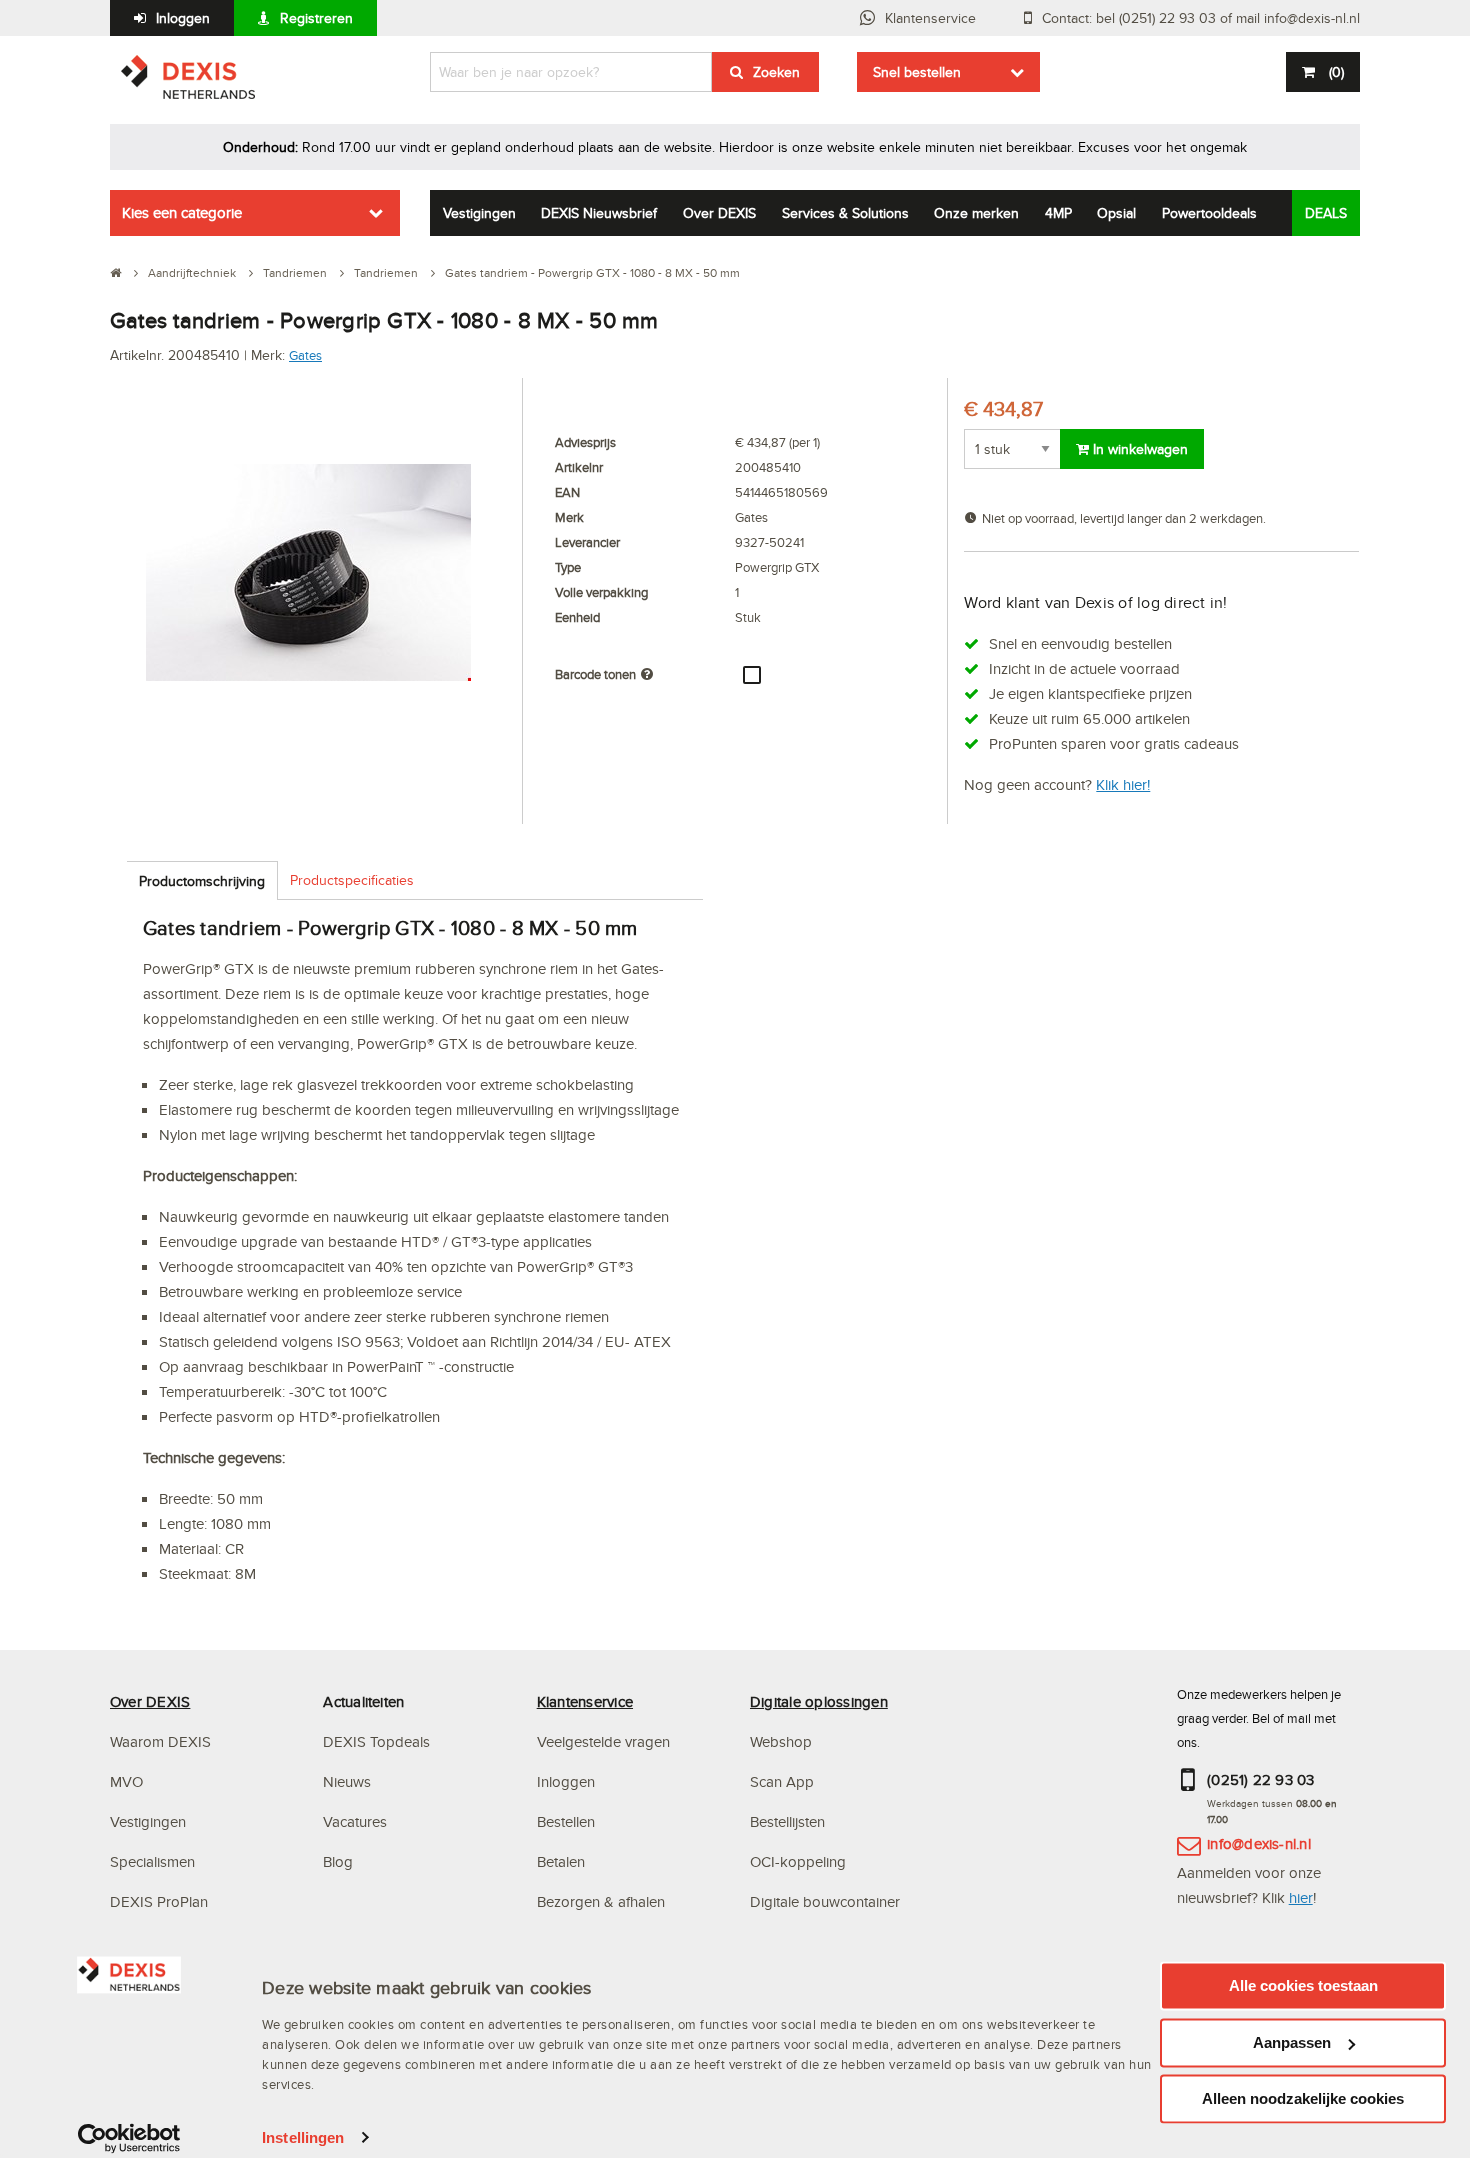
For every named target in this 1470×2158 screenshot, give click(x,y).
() (1336, 72)
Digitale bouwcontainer (825, 1901)
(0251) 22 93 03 (1261, 1779)
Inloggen (183, 18)
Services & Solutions (845, 213)
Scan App (782, 1781)
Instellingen (303, 2137)
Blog (338, 1861)
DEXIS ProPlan (159, 1901)
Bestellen (566, 1821)
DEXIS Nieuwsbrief (599, 213)
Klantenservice (930, 18)
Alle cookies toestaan (1303, 1985)
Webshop (781, 1741)
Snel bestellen (917, 72)
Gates (305, 355)
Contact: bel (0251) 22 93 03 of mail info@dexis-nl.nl (1201, 18)
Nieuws (347, 1781)
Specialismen (152, 1861)
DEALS (1326, 213)
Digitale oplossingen (819, 1701)
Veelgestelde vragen (605, 1741)
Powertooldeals (1209, 213)
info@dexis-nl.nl (1259, 1843)
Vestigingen (479, 213)
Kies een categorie (182, 212)
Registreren (316, 18)
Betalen (561, 1861)
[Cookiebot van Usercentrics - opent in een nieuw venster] (129, 2138)
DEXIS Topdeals (376, 1741)
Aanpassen (1292, 2042)
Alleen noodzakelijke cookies (1303, 2098)
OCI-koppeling (798, 1861)
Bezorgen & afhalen (601, 1901)
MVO (126, 1781)
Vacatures (355, 1821)
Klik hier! (1123, 784)
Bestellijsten (787, 1821)
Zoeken (776, 72)
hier (1301, 1897)
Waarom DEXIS (160, 1741)
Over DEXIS (719, 213)
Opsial (1116, 213)
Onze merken (976, 213)
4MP (1058, 213)
